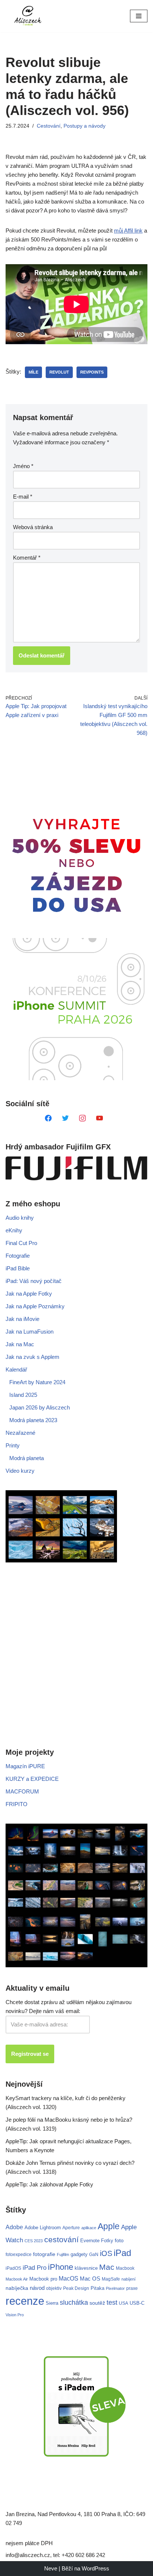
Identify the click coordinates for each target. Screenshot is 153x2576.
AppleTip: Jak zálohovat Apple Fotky (49, 2184)
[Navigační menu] (139, 16)
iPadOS (13, 2268)
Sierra (52, 2303)
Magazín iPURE (25, 1766)
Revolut (59, 372)
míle (33, 372)
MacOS (69, 2278)
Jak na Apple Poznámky (35, 1306)
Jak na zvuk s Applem (32, 1357)
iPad (122, 2253)
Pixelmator (115, 2288)
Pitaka (97, 2288)
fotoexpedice (19, 2255)
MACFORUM (22, 1791)
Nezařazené (20, 1433)
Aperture (71, 2228)
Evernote (90, 2241)
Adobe (14, 2227)
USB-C (137, 2303)
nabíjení (128, 2279)
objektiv (54, 2288)
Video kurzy (20, 1471)
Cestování (49, 126)
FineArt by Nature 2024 (37, 1382)
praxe (132, 2288)
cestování (61, 2240)
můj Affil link (128, 231)
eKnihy (14, 1230)
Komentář (27, 558)
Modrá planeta (27, 1458)
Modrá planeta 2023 (33, 1420)
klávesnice (86, 2268)
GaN (94, 2254)
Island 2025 (23, 1395)
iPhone (61, 2267)
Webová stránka (33, 527)
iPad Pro (35, 2268)
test (112, 2302)
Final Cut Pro (21, 1243)
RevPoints (92, 372)
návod (37, 2288)
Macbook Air (17, 2279)
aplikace (89, 2228)
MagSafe (111, 2279)
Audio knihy (20, 1218)
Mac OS (90, 2279)
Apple (109, 2226)
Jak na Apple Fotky (29, 1294)
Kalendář (16, 1369)
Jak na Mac (20, 1344)
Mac (107, 2267)
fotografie (44, 2254)
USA (123, 2303)
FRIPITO (17, 1804)
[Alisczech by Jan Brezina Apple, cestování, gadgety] (28, 16)
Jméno (23, 466)
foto (119, 2241)
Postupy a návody (84, 126)
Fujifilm (63, 2255)
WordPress (95, 2568)
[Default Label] (48, 1118)
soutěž (97, 2303)
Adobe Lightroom (43, 2228)
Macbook (125, 2268)
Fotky (107, 2241)
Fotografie (18, 1256)
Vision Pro (15, 2315)
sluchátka (74, 2303)
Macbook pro (43, 2279)
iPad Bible (18, 1268)
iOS (106, 2253)
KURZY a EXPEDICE (32, 1779)
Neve (51, 2568)
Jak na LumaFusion (30, 1332)
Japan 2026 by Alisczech (40, 1407)
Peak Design (76, 2288)
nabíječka (17, 2288)
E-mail (23, 497)
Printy (13, 1445)
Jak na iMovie (22, 1319)
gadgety (79, 2254)
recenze (25, 2301)
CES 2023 (34, 2241)
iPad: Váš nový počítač (34, 1281)
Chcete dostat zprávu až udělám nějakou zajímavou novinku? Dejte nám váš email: (69, 2007)
